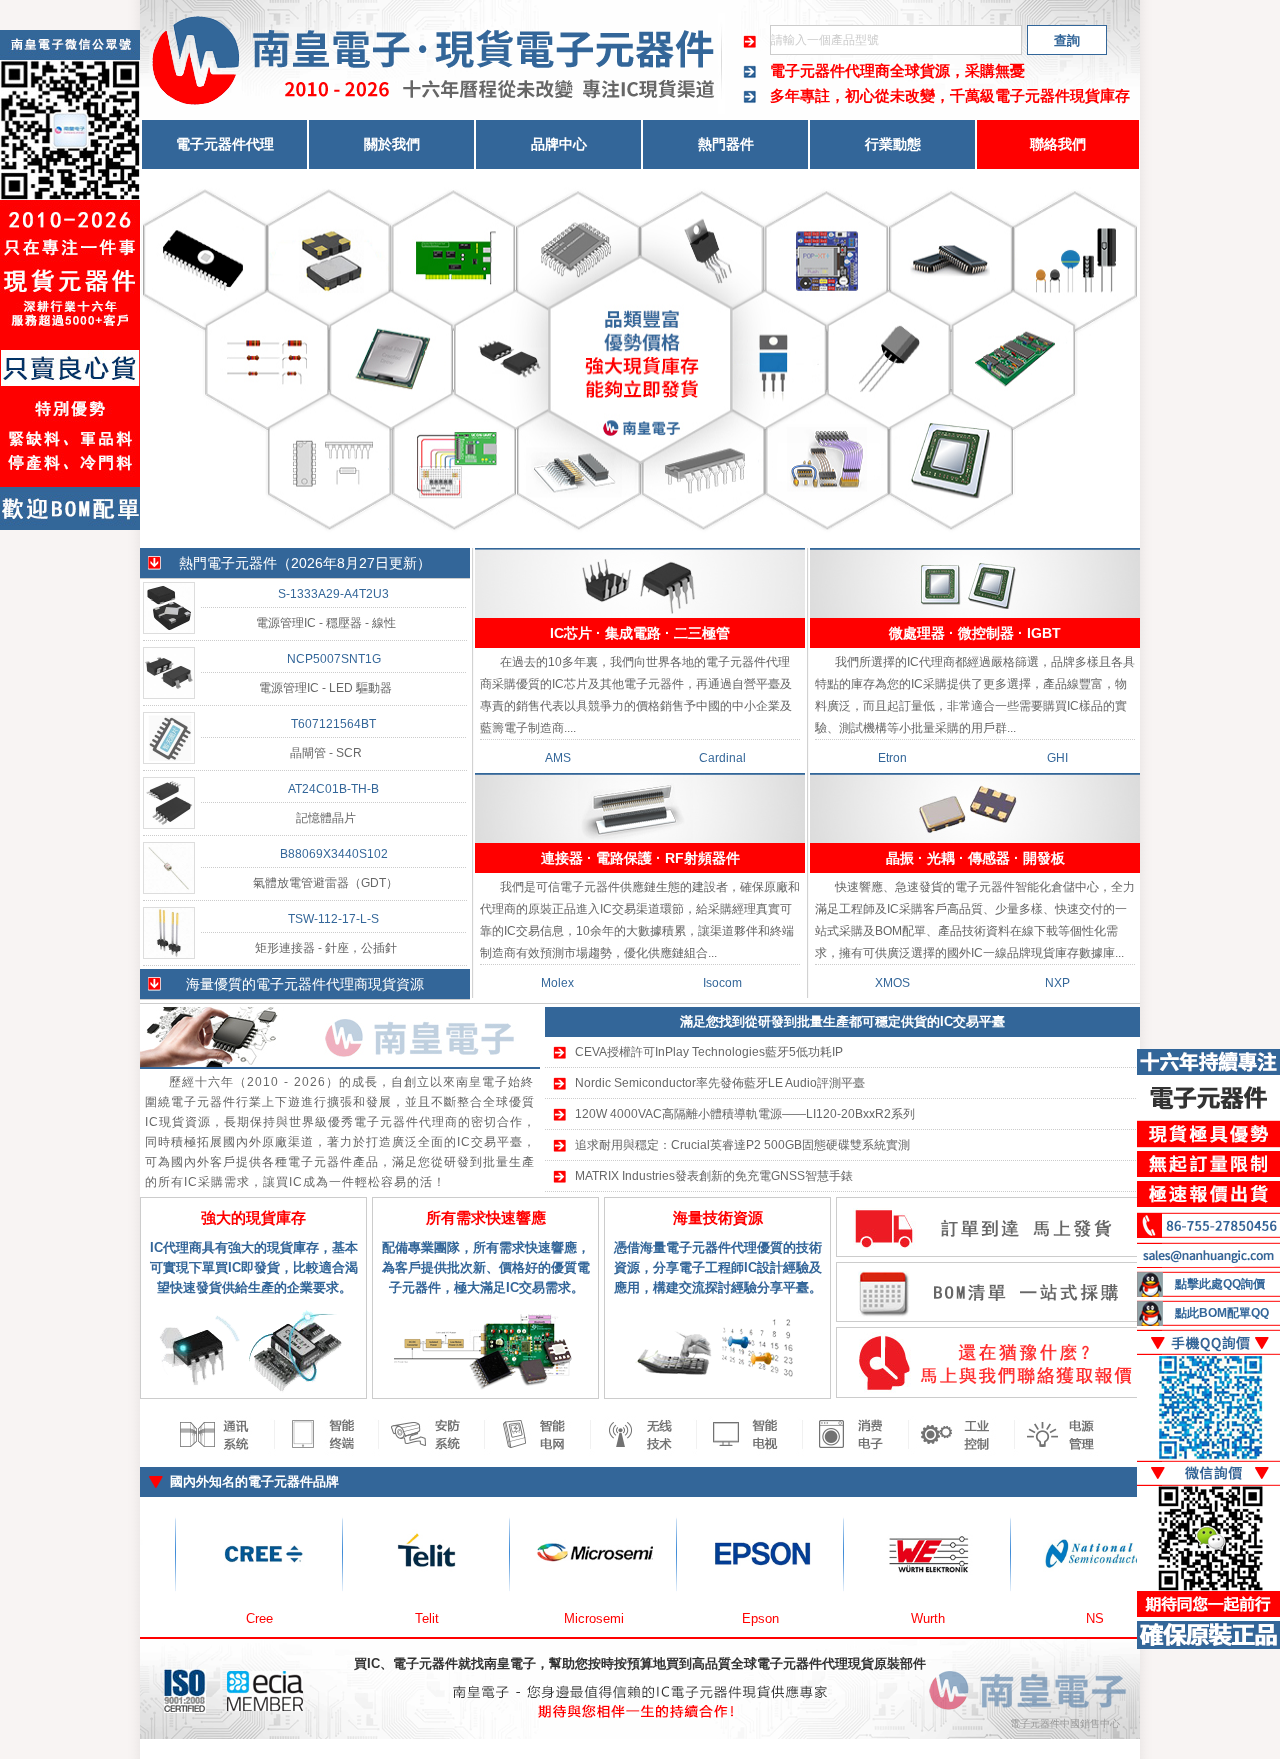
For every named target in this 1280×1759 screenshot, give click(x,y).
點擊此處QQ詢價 (1220, 1284)
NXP (1057, 983)
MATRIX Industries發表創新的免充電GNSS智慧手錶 (714, 1176)
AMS (558, 758)
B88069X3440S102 (334, 854)
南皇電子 (510, 1663)
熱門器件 (726, 144)
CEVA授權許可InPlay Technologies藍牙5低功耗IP (709, 1052)
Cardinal (722, 758)
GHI (1057, 758)
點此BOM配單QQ (1222, 1313)
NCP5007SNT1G (334, 659)
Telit (350, 1618)
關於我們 (392, 144)
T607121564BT (333, 724)
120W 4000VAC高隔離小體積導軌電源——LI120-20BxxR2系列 (745, 1114)
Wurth (851, 1618)
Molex (557, 983)
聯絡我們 (1058, 144)
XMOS (892, 983)
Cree (182, 1618)
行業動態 (893, 144)
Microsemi (517, 1618)
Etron (892, 758)
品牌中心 (559, 144)
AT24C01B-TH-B (333, 789)
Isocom (722, 983)
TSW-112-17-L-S (333, 919)
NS (1018, 1618)
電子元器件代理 (225, 144)
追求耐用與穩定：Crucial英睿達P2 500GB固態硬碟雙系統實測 (742, 1145)
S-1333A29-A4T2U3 (333, 594)
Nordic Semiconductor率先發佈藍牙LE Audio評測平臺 (720, 1083)
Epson (683, 1618)
